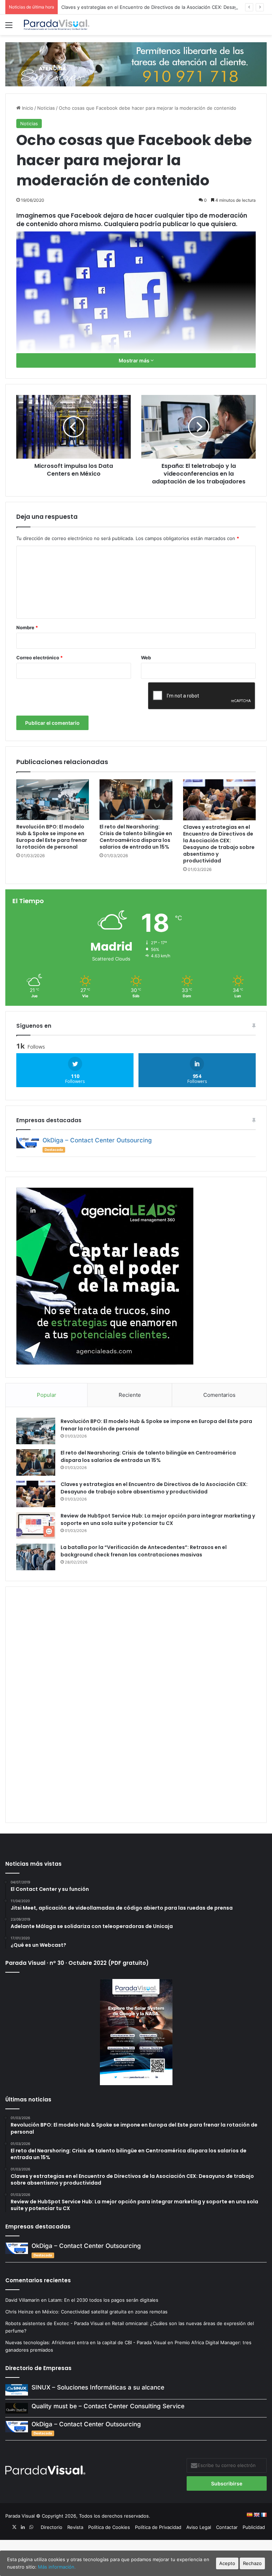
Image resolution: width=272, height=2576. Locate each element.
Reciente (130, 1395)
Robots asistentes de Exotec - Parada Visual (54, 2323)
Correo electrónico (39, 658)
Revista (75, 2527)
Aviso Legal (199, 2527)
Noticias (46, 108)
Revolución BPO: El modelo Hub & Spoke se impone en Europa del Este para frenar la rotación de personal (52, 837)
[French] (263, 2515)
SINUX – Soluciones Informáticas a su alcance (98, 2387)
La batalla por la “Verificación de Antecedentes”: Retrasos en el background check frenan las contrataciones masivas (144, 1551)
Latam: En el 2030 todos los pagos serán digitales (104, 2300)
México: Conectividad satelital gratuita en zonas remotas (106, 2312)
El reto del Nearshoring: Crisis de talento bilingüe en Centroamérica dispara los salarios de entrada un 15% (136, 837)
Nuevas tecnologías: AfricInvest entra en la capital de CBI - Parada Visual (86, 2342)
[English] (256, 2515)
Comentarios (219, 1395)
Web (146, 658)
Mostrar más (135, 360)
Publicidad (254, 2527)
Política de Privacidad (158, 2527)
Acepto (227, 2563)
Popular (47, 1395)
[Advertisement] (136, 1704)
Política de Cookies (109, 2527)
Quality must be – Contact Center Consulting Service (108, 2406)
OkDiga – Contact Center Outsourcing (97, 1140)
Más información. (57, 2567)
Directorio (52, 2527)
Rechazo (252, 2563)
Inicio (27, 108)
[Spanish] (249, 2515)
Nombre (27, 627)
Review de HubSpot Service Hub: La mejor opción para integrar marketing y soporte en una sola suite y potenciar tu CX (158, 1519)
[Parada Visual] (57, 25)
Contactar (227, 2527)
